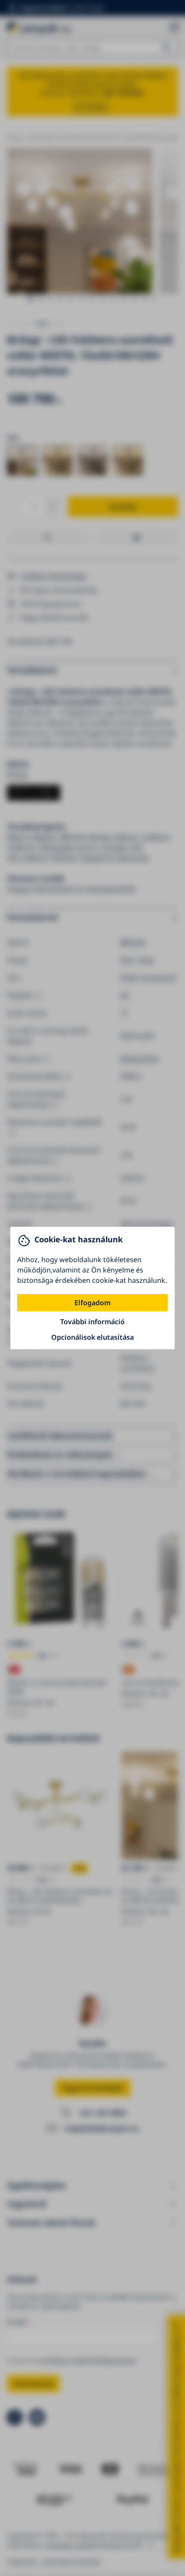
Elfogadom (92, 1303)
